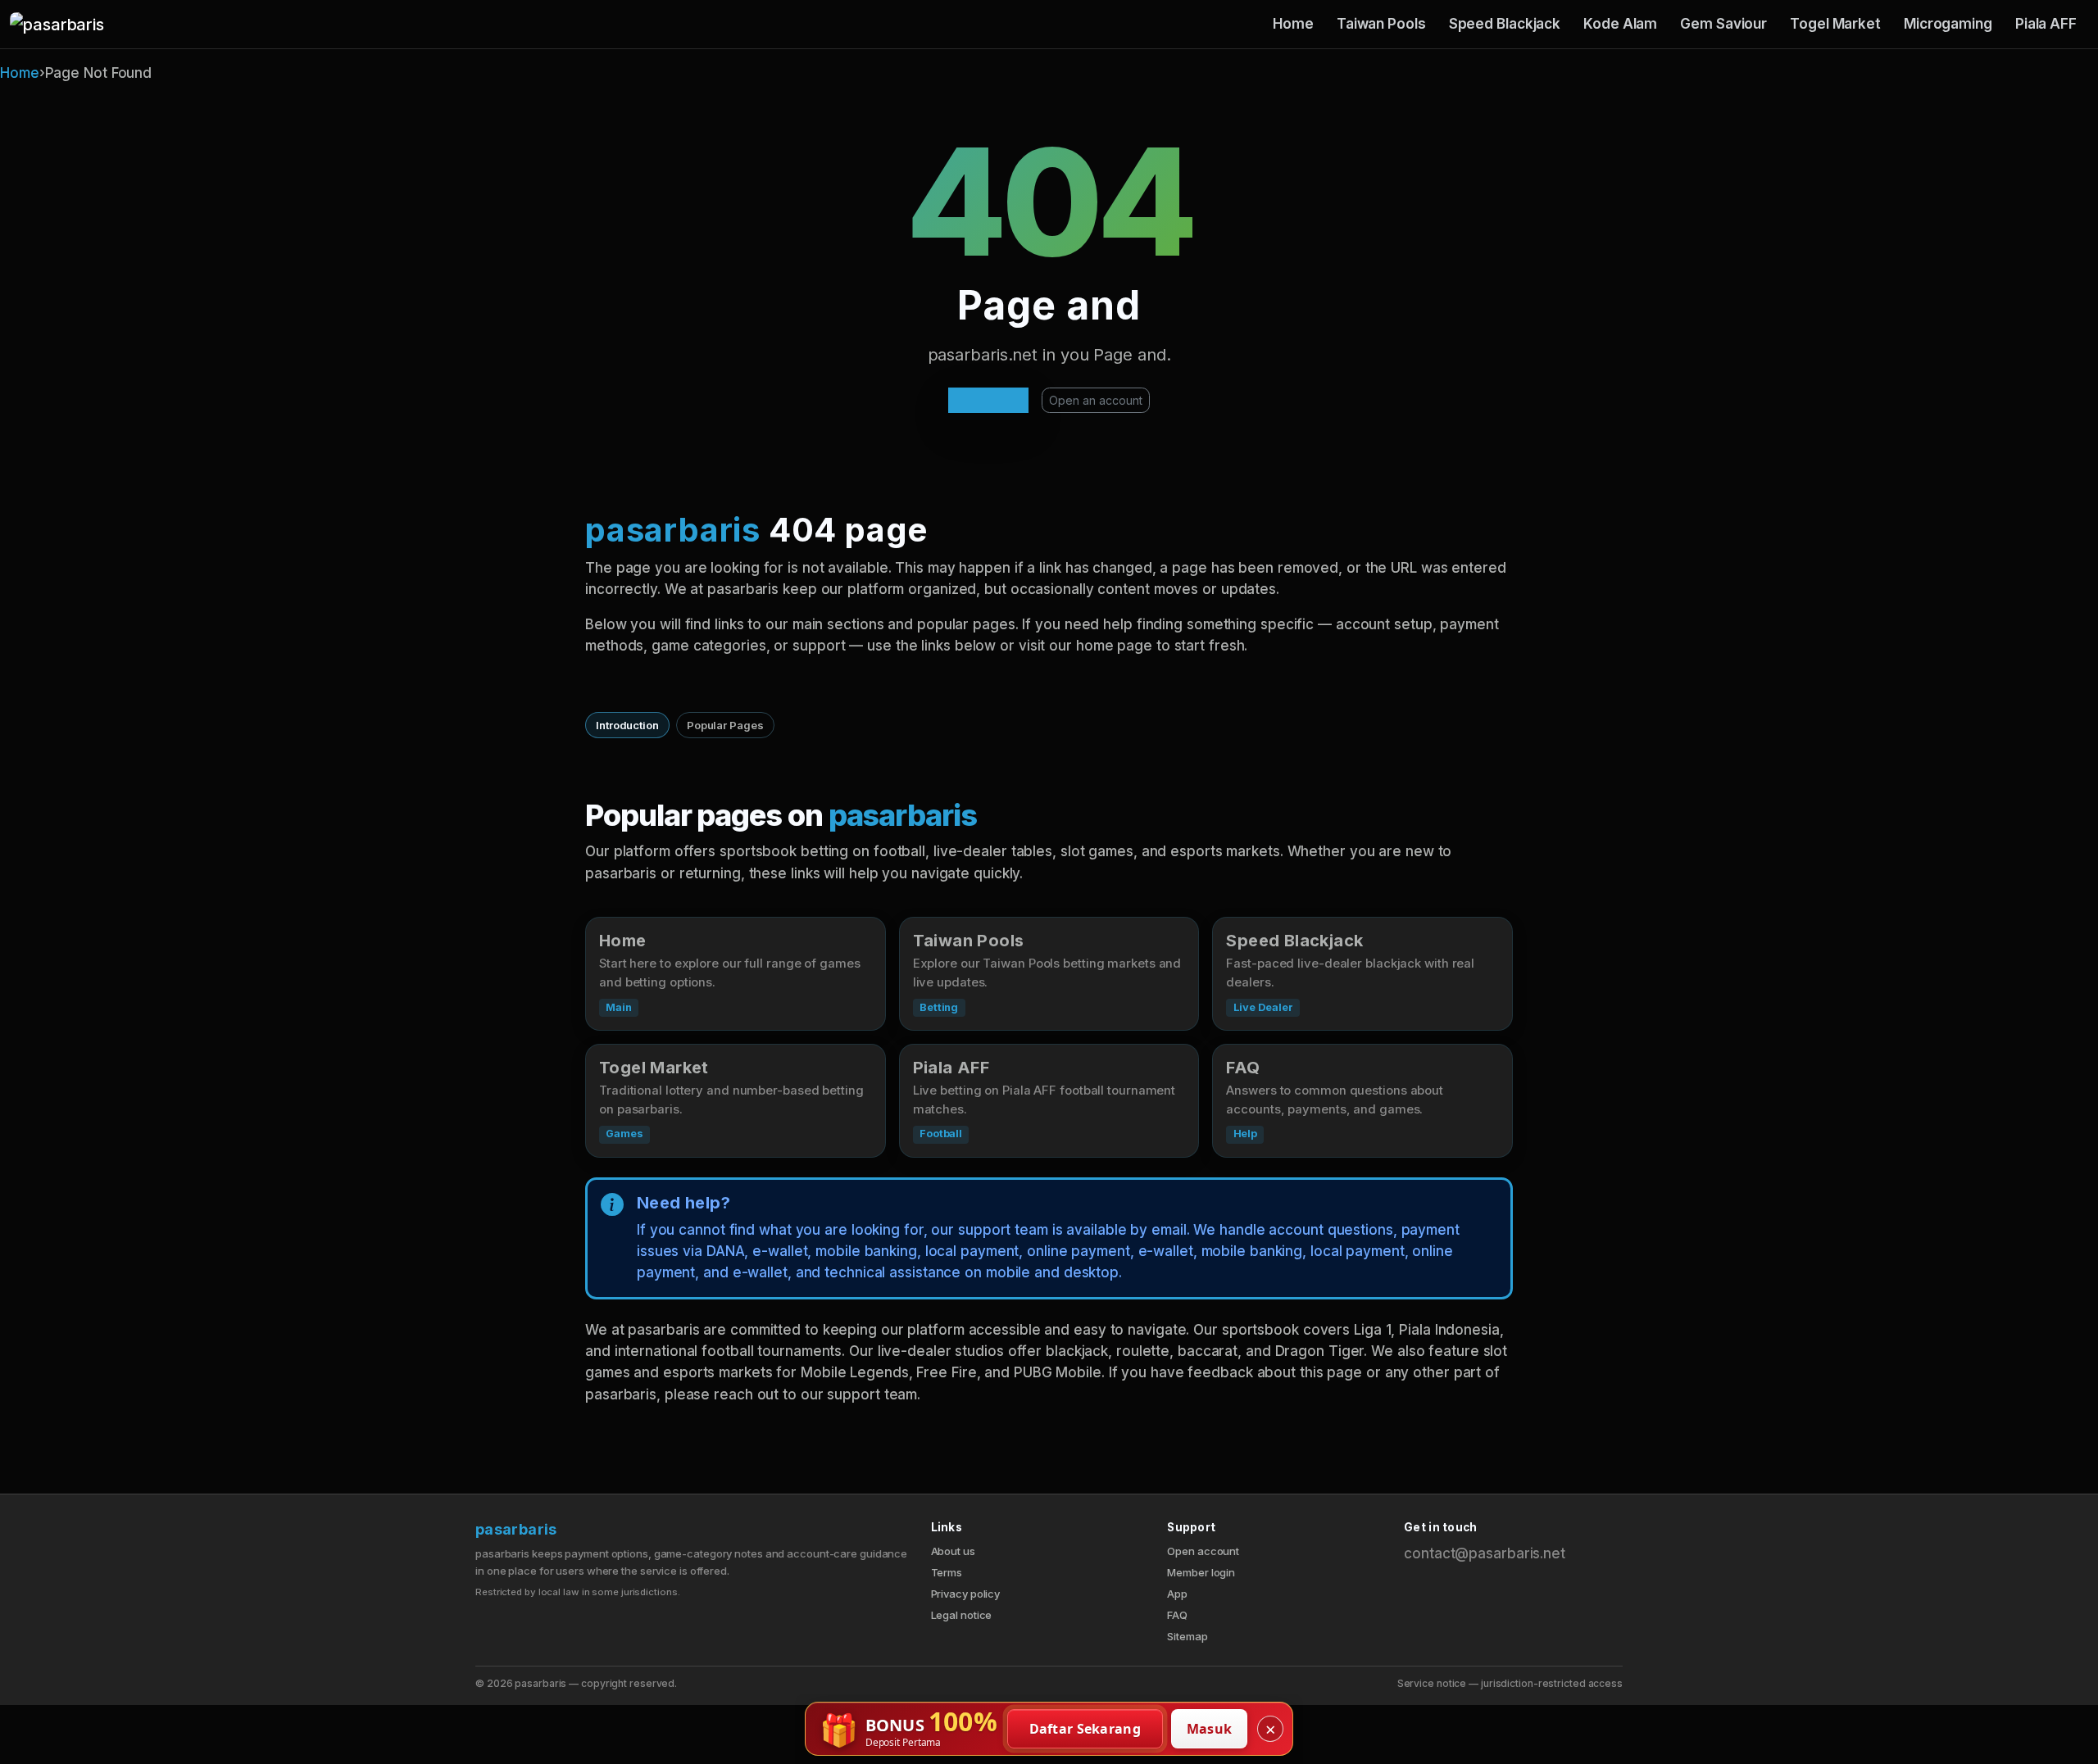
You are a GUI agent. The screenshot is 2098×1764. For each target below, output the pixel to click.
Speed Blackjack (1505, 24)
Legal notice (962, 1615)
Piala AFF (2046, 24)
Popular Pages (725, 725)
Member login (1201, 1572)
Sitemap (1187, 1636)
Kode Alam (1620, 24)
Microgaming (1948, 24)
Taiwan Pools (1381, 24)
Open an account (1096, 400)
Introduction (627, 725)
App (1177, 1594)
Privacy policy (966, 1594)
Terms (947, 1572)
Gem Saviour (1723, 24)
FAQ (1177, 1615)
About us (953, 1551)
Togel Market (1835, 24)
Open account (1203, 1551)
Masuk (1210, 1729)
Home (1293, 24)
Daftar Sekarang (1085, 1729)
